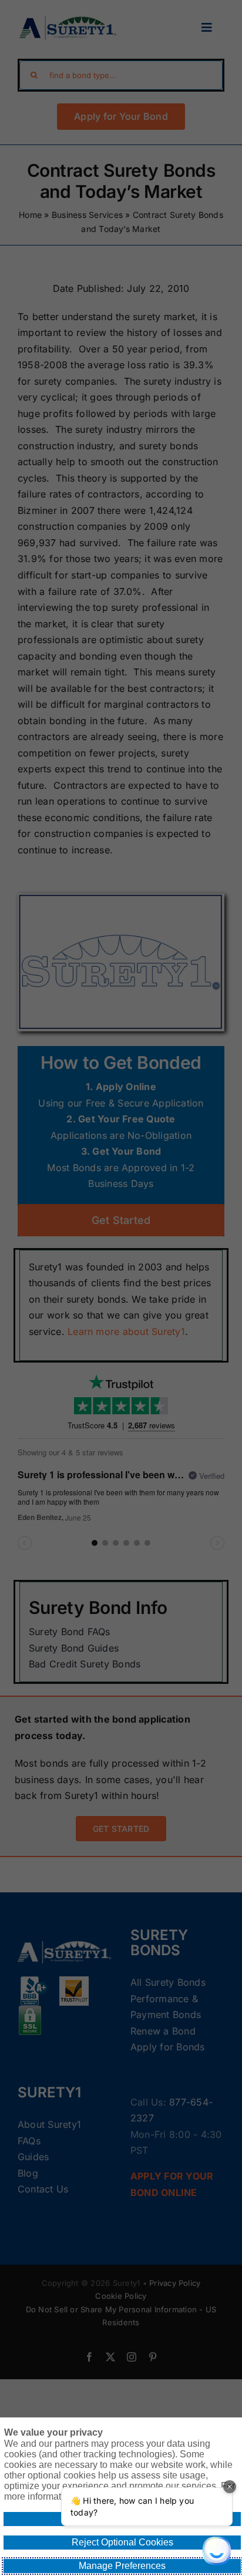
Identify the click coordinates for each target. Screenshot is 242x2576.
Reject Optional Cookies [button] (122, 2542)
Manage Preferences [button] (122, 2566)
